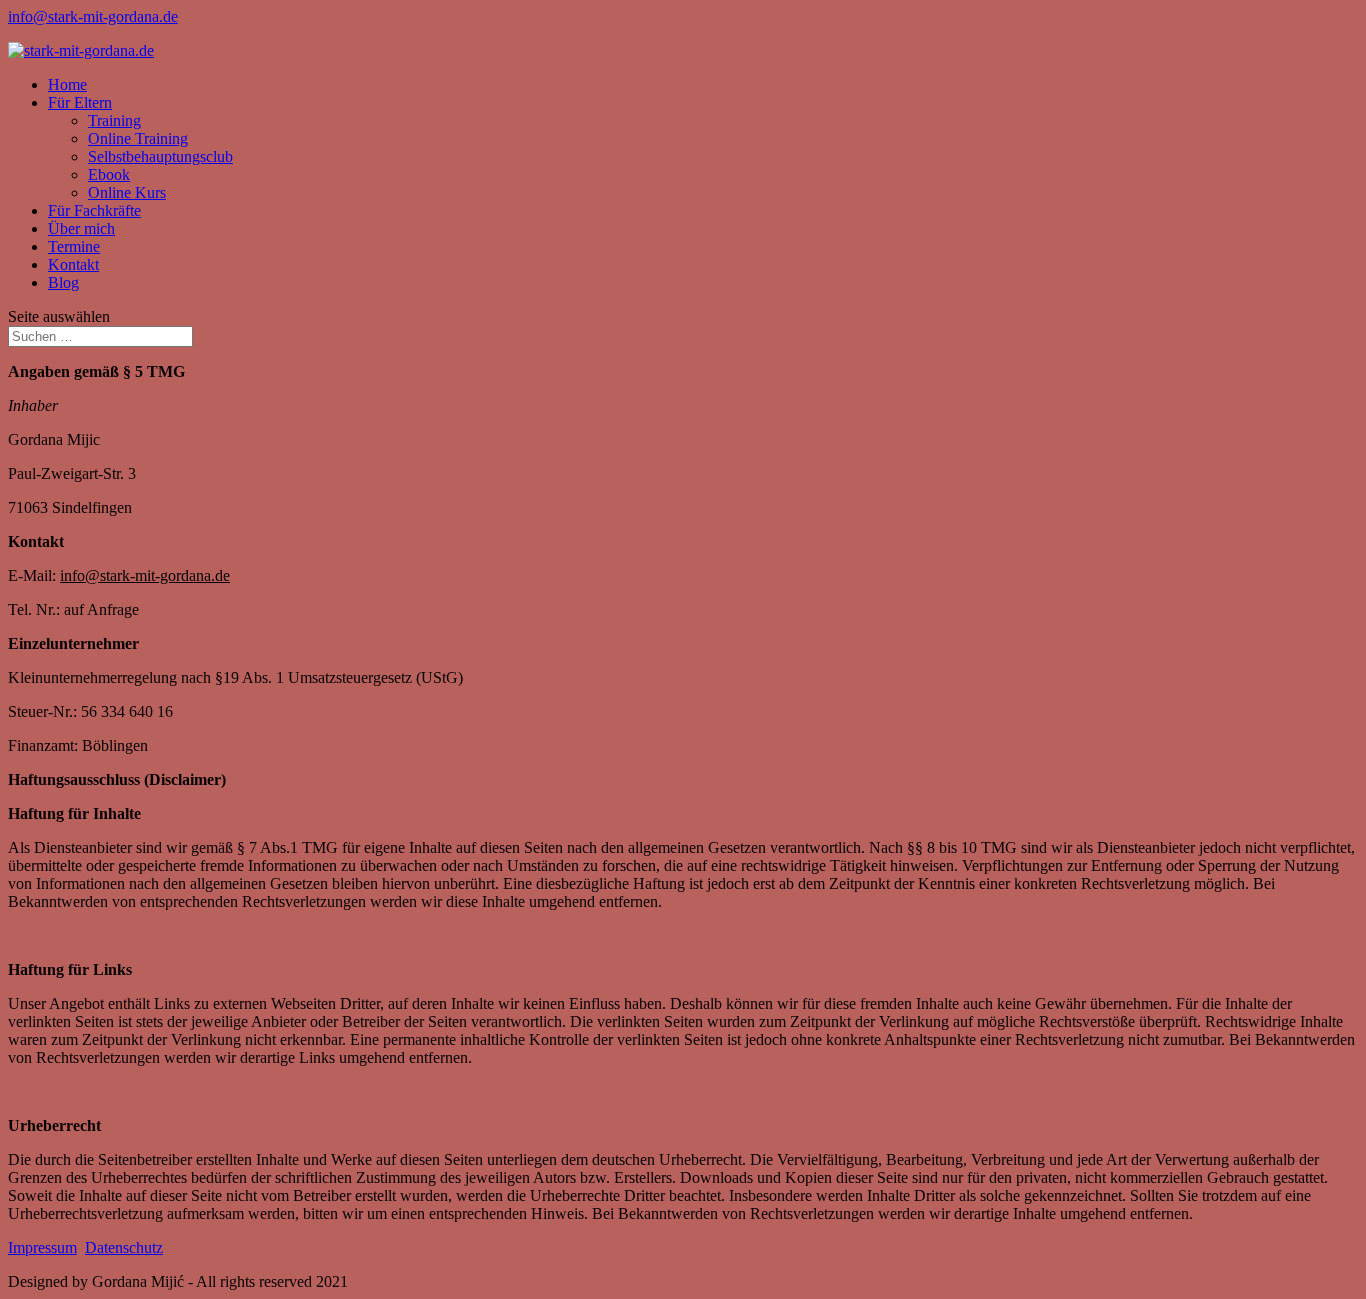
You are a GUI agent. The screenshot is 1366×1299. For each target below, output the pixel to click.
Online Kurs (127, 192)
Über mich (81, 228)
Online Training (138, 138)
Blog (63, 282)
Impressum (42, 1247)
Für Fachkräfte (94, 210)
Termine (74, 246)
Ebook (109, 174)
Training (114, 120)
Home (67, 84)
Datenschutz (124, 1247)
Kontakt (73, 264)
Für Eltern (80, 102)
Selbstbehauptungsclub (160, 156)
